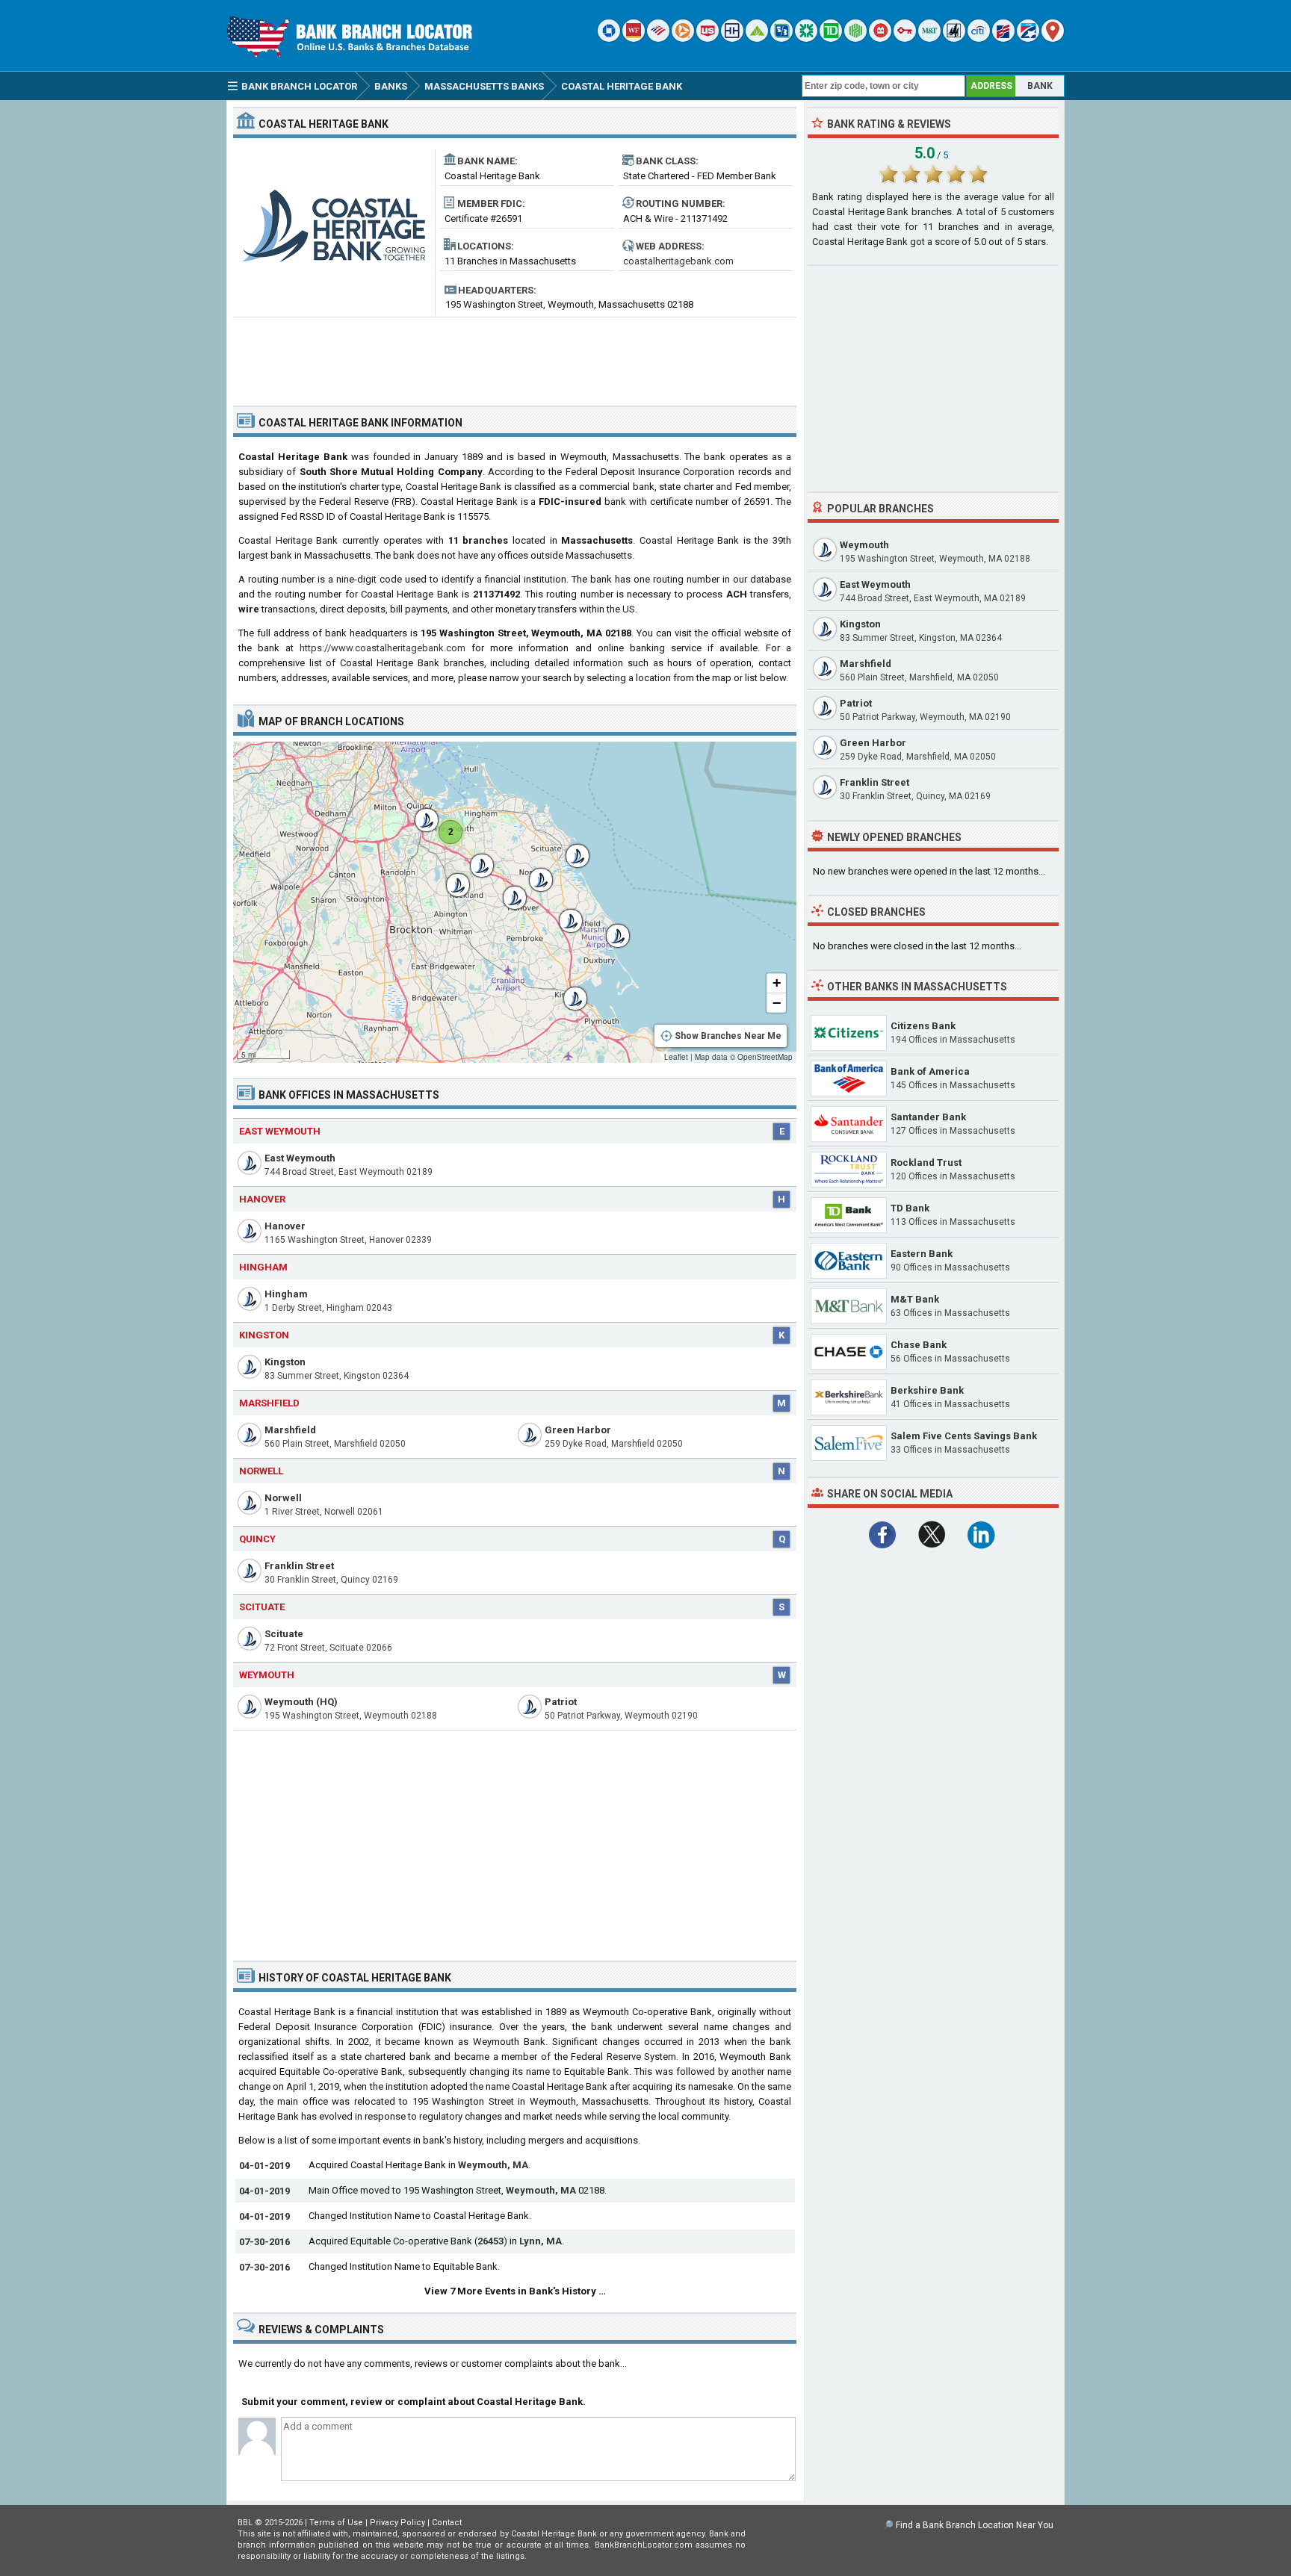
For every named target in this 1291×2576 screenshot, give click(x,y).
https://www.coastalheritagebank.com (383, 648)
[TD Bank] (831, 38)
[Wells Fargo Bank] (634, 38)
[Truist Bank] (732, 38)
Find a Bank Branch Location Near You (975, 2525)
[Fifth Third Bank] (781, 38)
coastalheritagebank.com (678, 261)
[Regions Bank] (757, 38)
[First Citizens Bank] (1003, 38)
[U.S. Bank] (708, 38)
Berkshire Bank (927, 1390)
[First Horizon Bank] (1028, 38)
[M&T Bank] (929, 38)
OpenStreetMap (765, 1057)
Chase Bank (919, 1345)
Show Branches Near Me (728, 1036)
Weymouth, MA (493, 2165)
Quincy (257, 1539)
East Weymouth (280, 1131)
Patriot (561, 1702)
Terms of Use (336, 2523)
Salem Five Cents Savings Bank (964, 1436)
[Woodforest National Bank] (954, 38)
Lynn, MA (541, 2241)
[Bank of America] (658, 38)
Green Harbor (578, 1430)
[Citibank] (979, 38)
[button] (568, 991)
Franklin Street (299, 1566)
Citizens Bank (923, 1026)
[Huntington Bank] (855, 38)
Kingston (264, 1335)
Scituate (262, 1607)
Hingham (263, 1267)
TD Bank (910, 1208)
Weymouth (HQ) (301, 1702)
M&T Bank (915, 1299)
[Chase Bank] (609, 38)
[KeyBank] (905, 38)
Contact (447, 2523)
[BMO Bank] (880, 38)
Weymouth (267, 1675)
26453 (490, 2241)
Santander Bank (928, 1117)
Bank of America (930, 1071)
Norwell (261, 1471)
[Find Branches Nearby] (1053, 38)
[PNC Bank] (683, 38)
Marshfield (269, 1403)
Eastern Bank (922, 1254)
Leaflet (676, 1057)
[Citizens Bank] (806, 38)
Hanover (262, 1199)
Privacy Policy (397, 2523)
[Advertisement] (515, 356)
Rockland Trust (926, 1163)
